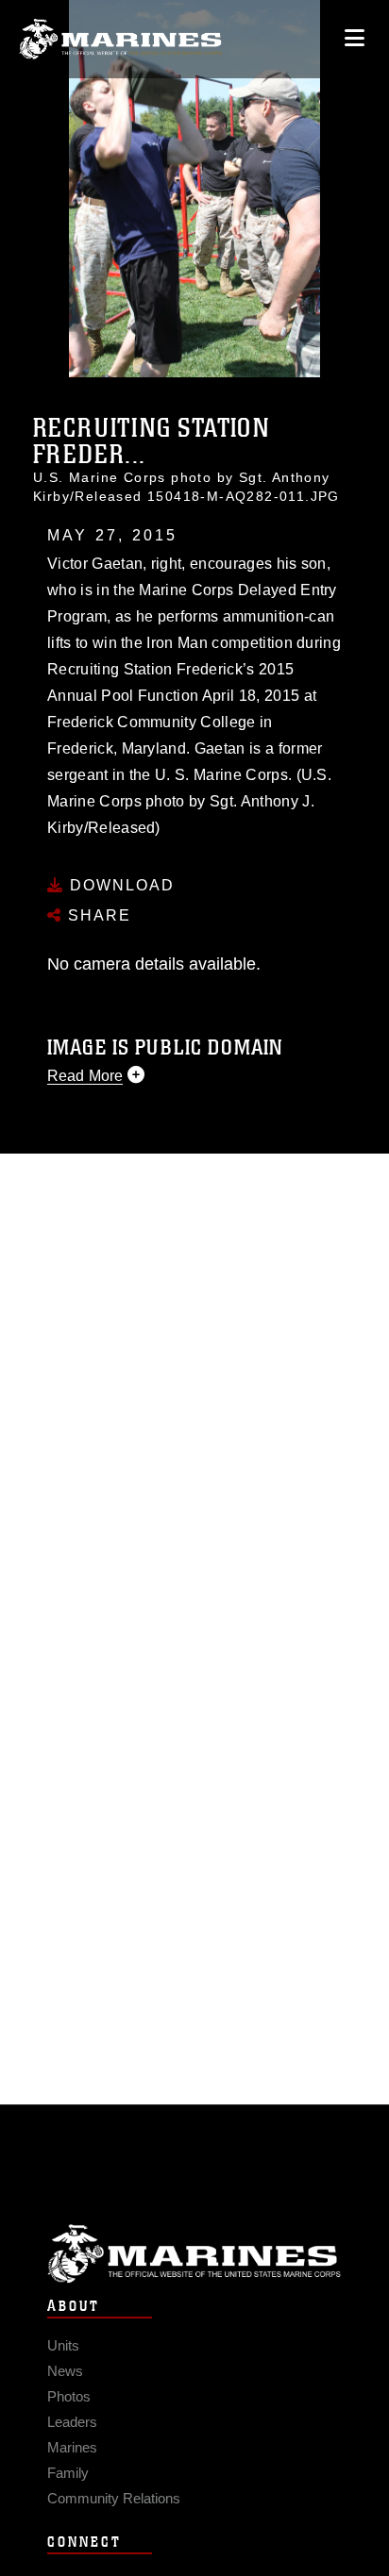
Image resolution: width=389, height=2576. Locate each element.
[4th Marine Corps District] (120, 39)
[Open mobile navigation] (355, 38)
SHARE (97, 915)
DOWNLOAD (119, 885)
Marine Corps (194, 2254)
